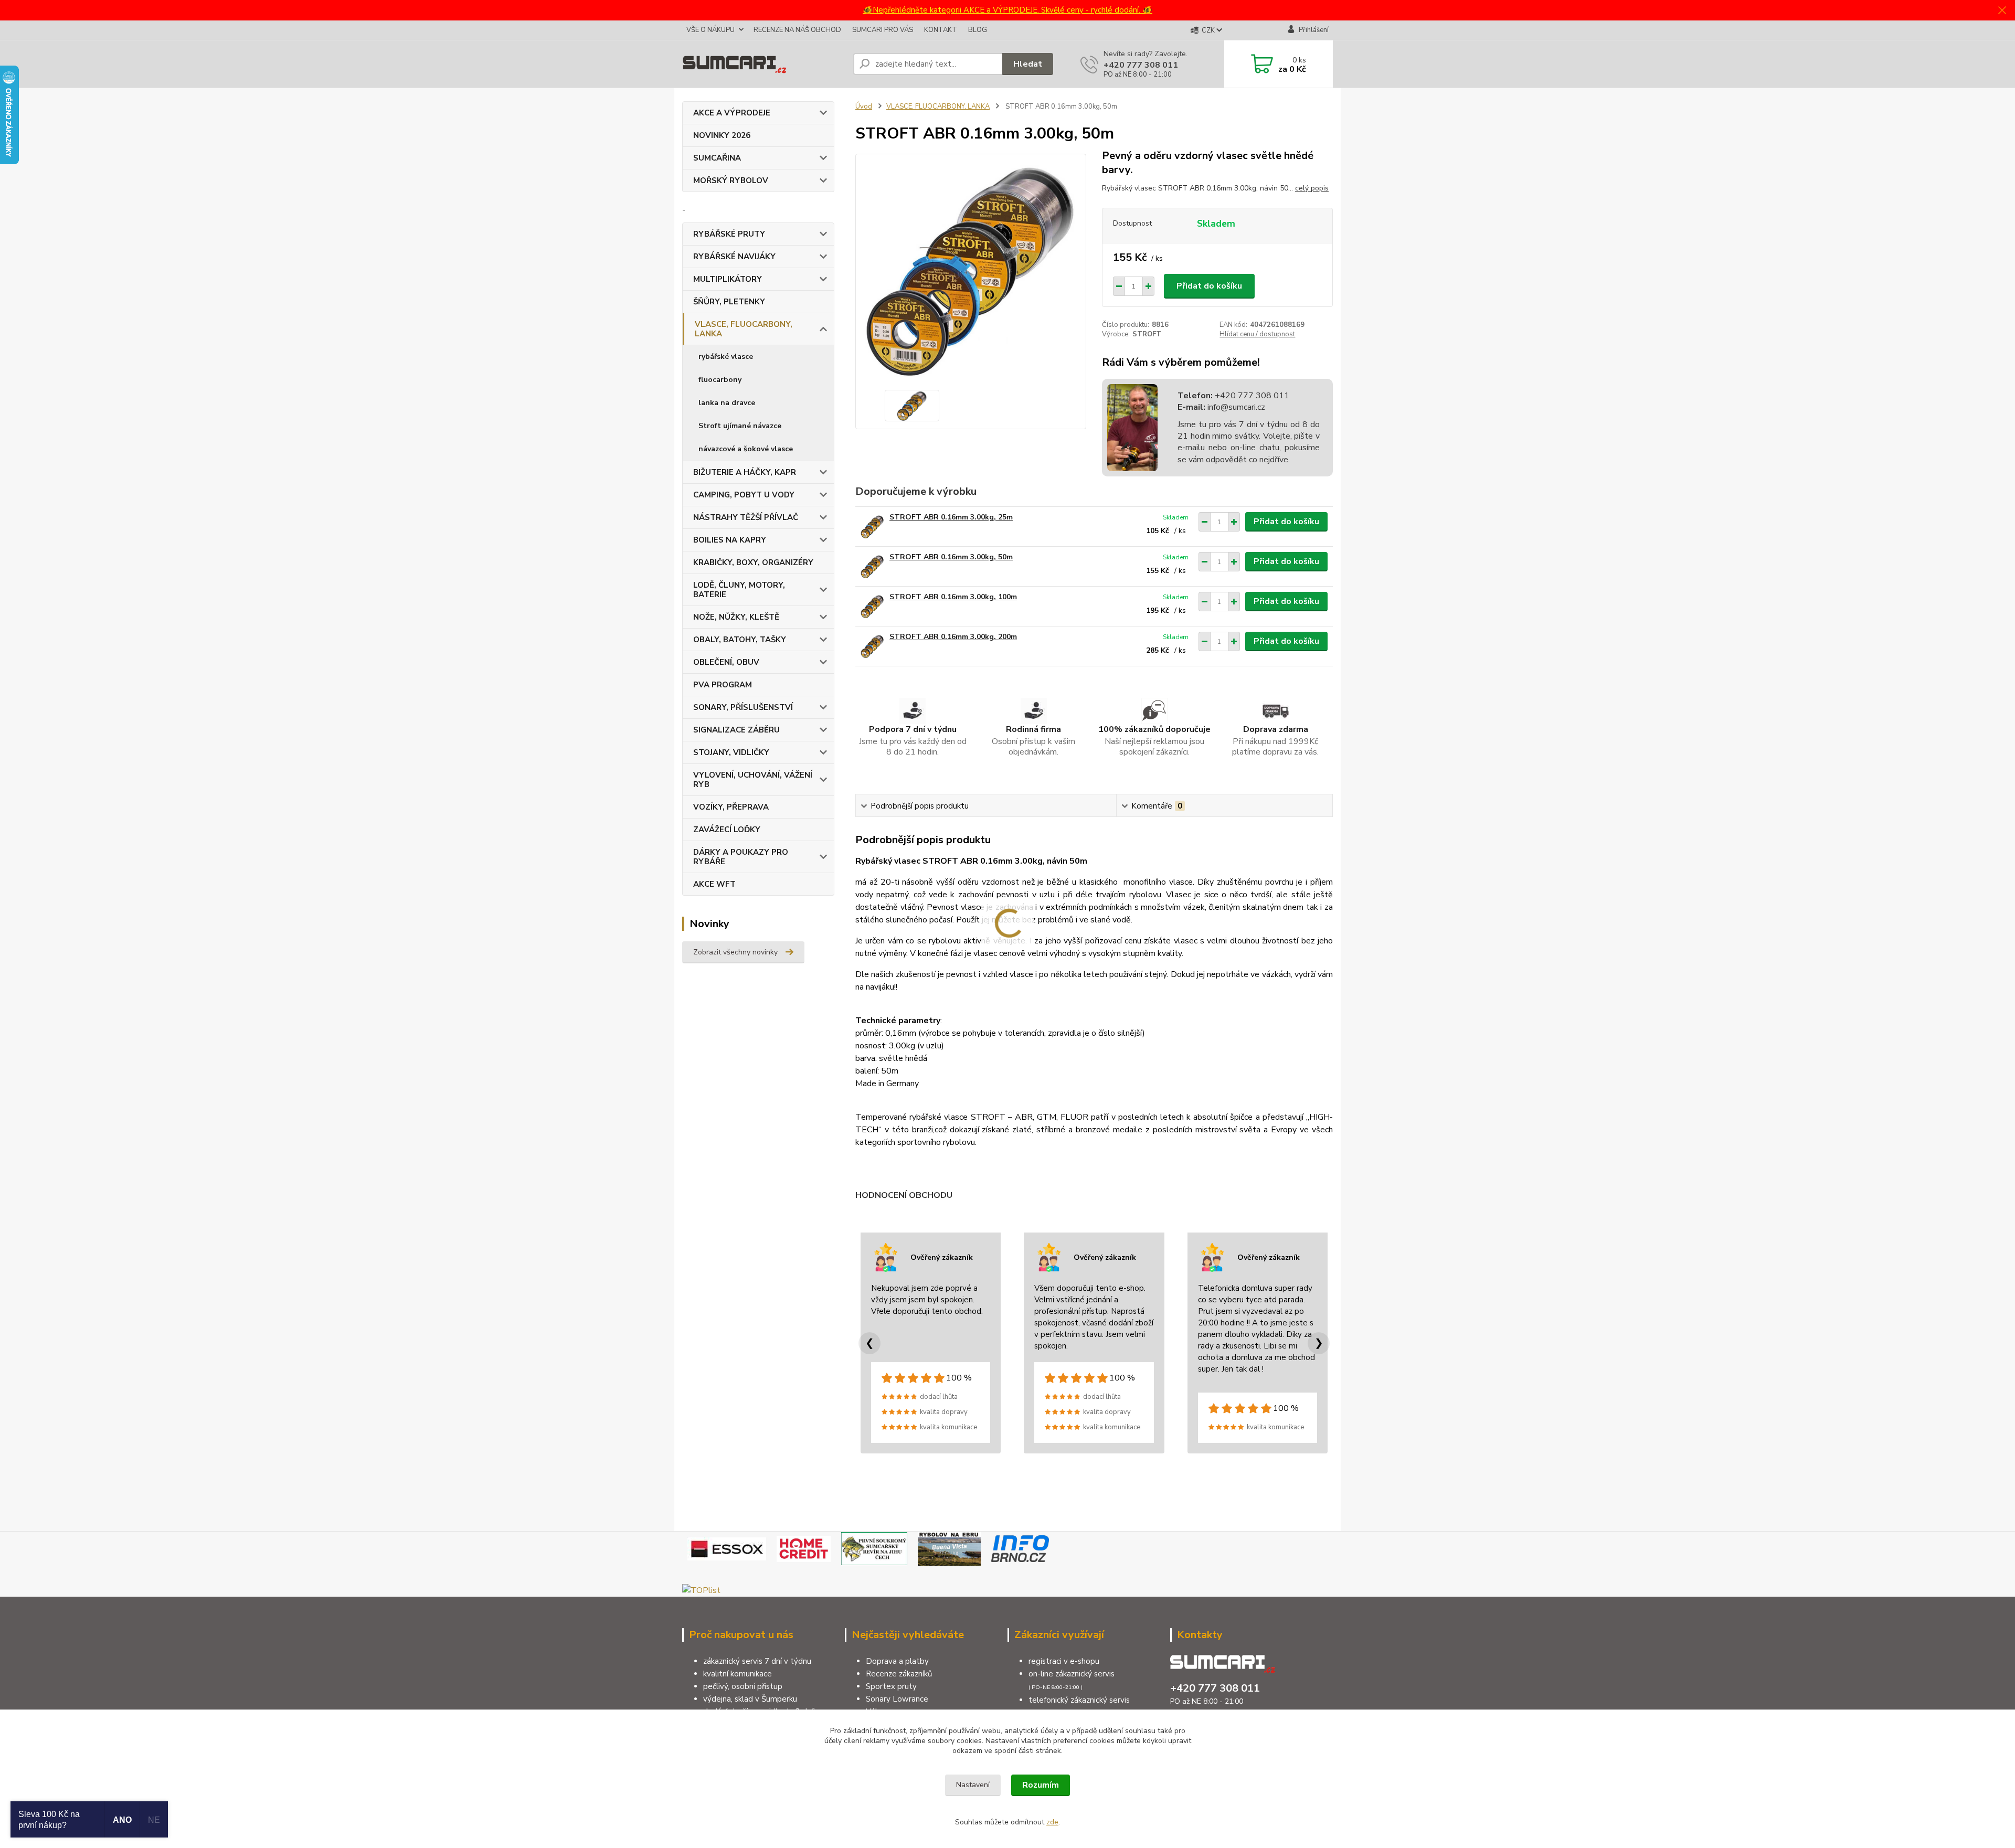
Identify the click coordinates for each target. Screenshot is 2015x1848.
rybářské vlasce (726, 357)
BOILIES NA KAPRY (730, 540)
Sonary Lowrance (897, 1699)
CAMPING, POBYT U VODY (744, 495)
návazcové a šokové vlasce (746, 449)
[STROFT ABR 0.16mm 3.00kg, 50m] (872, 566)
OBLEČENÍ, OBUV (726, 662)
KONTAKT (941, 30)
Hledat (1028, 64)
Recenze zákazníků (899, 1674)
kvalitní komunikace (738, 1674)
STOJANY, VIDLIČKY (731, 752)
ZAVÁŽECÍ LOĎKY (727, 830)
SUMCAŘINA (717, 158)
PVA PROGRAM (723, 685)
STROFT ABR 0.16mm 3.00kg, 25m (951, 517)
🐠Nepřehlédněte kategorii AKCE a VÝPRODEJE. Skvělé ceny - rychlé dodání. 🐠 (1008, 10)
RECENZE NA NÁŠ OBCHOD (797, 30)
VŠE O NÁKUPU (710, 30)
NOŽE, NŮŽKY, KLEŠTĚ (736, 617)
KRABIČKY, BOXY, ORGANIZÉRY (753, 562)
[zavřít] (2002, 10)
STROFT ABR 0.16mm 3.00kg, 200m (953, 637)
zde (1052, 1822)
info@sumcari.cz (1235, 407)
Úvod (864, 107)
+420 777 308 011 (1141, 65)
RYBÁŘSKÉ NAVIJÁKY (734, 257)
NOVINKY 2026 (722, 135)
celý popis (1312, 188)
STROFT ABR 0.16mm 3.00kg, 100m (953, 597)
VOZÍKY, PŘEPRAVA (731, 807)
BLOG (978, 30)
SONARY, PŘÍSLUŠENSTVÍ (743, 707)
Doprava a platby (897, 1661)
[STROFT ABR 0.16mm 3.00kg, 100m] (872, 606)
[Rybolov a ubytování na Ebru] (949, 1548)
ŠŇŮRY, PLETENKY (729, 302)
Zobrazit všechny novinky (735, 952)
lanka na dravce (727, 403)
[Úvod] (763, 64)
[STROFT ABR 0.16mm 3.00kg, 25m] (872, 527)
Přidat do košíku (1209, 286)
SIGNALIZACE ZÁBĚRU (736, 730)
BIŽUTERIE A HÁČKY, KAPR (745, 472)
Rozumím (1041, 1785)
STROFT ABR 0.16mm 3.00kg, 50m (951, 557)
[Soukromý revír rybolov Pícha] (874, 1548)
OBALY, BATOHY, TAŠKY (740, 640)
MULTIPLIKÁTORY (728, 279)
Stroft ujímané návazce (740, 426)
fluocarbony (720, 380)
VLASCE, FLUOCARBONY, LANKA (744, 329)
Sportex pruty (891, 1686)
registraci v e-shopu (1064, 1661)
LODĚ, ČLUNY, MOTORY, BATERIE (739, 590)
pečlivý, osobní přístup (743, 1686)
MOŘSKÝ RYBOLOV (731, 180)
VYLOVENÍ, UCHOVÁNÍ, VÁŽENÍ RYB (753, 780)
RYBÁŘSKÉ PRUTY (729, 234)
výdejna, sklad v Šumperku (750, 1699)
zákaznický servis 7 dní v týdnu (757, 1661)
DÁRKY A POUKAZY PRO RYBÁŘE (741, 857)
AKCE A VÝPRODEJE (732, 113)
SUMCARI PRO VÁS (883, 30)
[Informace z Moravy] (1020, 1548)
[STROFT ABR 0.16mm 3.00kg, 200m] (872, 646)
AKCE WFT (714, 884)
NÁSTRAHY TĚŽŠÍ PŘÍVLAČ (746, 517)
